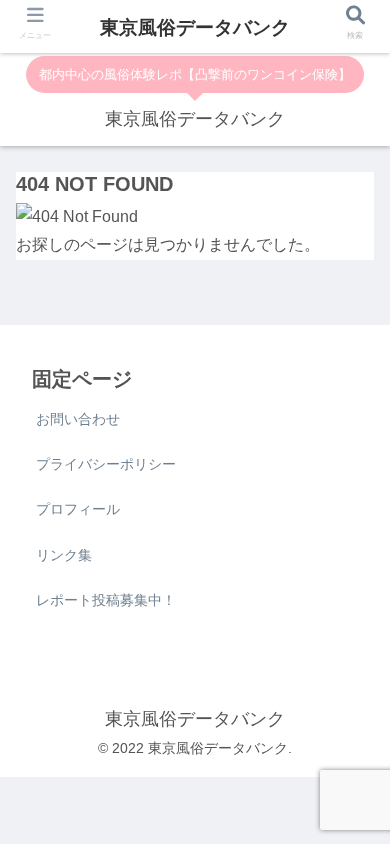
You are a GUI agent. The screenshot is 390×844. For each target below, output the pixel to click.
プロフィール (78, 509)
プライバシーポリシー (106, 464)
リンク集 (64, 555)
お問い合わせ (78, 419)
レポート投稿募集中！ (106, 600)
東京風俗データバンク (195, 27)
